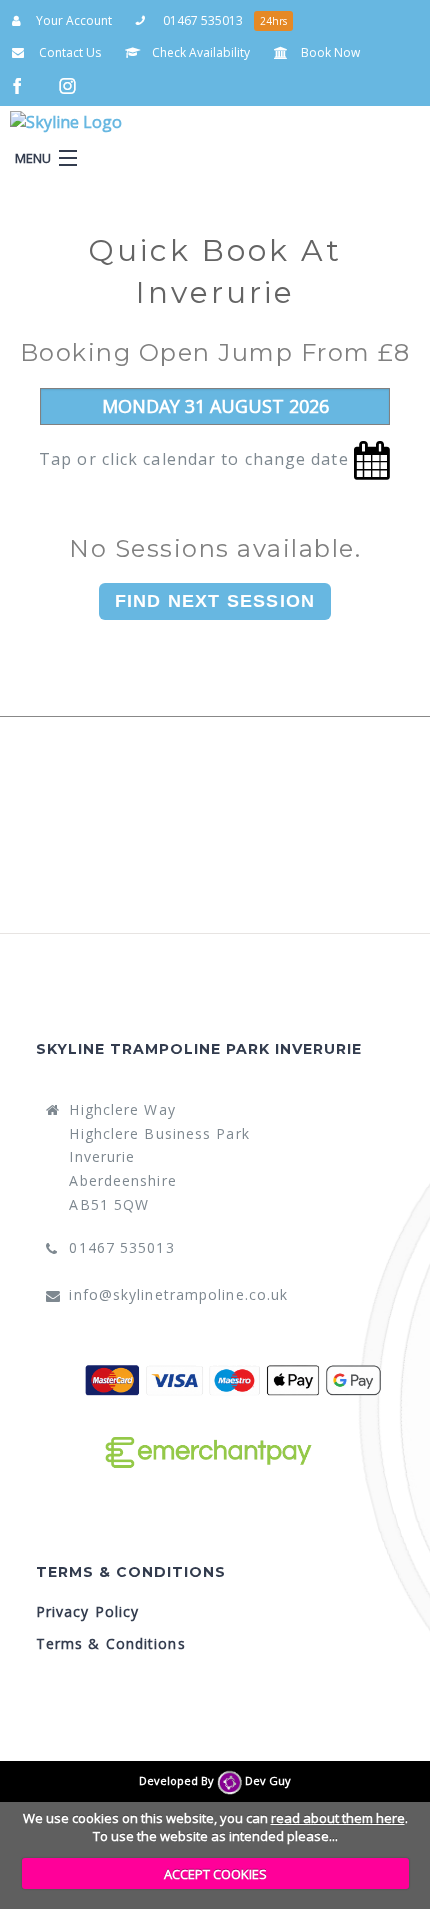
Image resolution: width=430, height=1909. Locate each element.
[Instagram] (70, 84)
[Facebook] (22, 84)
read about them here (338, 1818)
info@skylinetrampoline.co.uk (178, 1294)
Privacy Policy (87, 1611)
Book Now (329, 52)
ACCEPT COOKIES (215, 1874)
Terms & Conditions (111, 1643)
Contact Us (68, 52)
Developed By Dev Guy (214, 1780)
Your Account (72, 20)
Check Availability (199, 52)
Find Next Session (215, 601)
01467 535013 (201, 20)
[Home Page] (91, 123)
